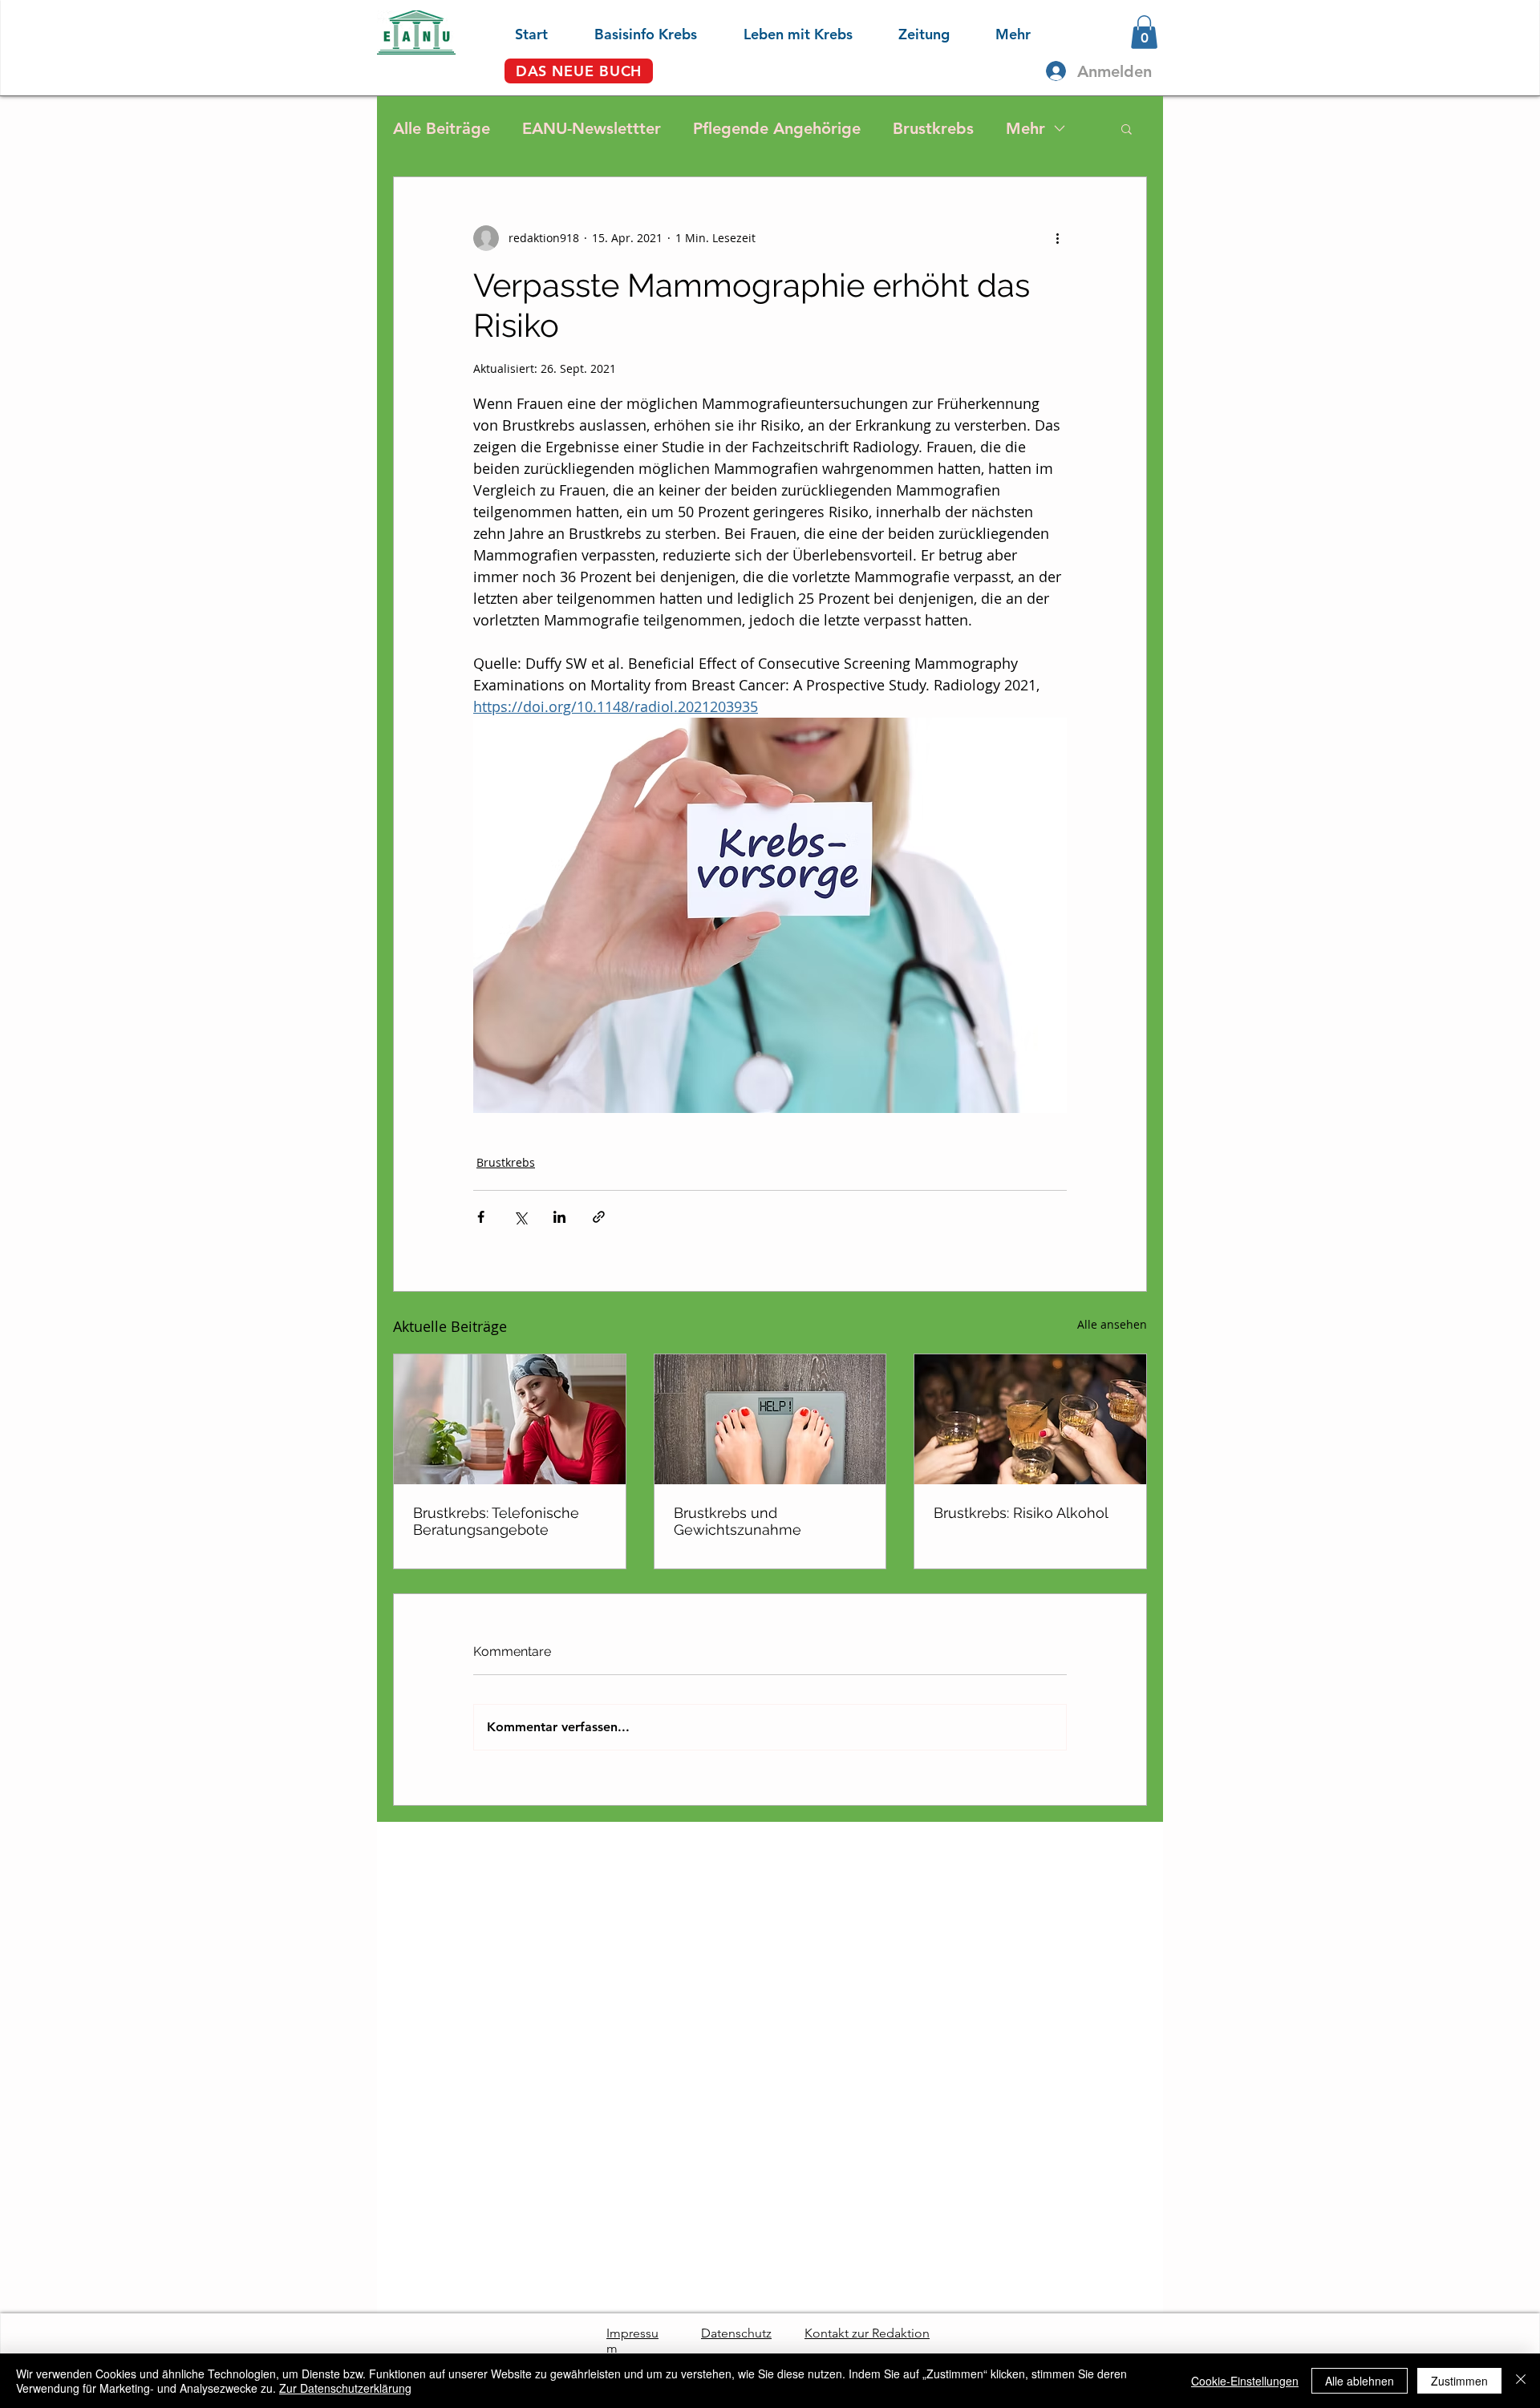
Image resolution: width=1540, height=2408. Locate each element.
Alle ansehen (1112, 1324)
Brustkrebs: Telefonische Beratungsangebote (496, 1521)
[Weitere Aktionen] (1057, 238)
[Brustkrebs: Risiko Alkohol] (1030, 1419)
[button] (630, 32)
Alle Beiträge (442, 128)
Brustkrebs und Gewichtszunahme (738, 1521)
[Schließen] (1521, 2381)
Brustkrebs (933, 128)
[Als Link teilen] (599, 1217)
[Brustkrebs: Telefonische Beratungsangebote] (510, 1419)
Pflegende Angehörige (777, 128)
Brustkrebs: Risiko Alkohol (1021, 1513)
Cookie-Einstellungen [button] (1245, 2381)
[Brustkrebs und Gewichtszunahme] (770, 1419)
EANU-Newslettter (592, 128)
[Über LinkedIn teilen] (559, 1217)
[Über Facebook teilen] (481, 1217)
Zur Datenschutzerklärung (345, 2388)
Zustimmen (1459, 2381)
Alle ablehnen (1360, 2381)
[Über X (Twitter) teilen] (520, 1217)
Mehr (1025, 128)
